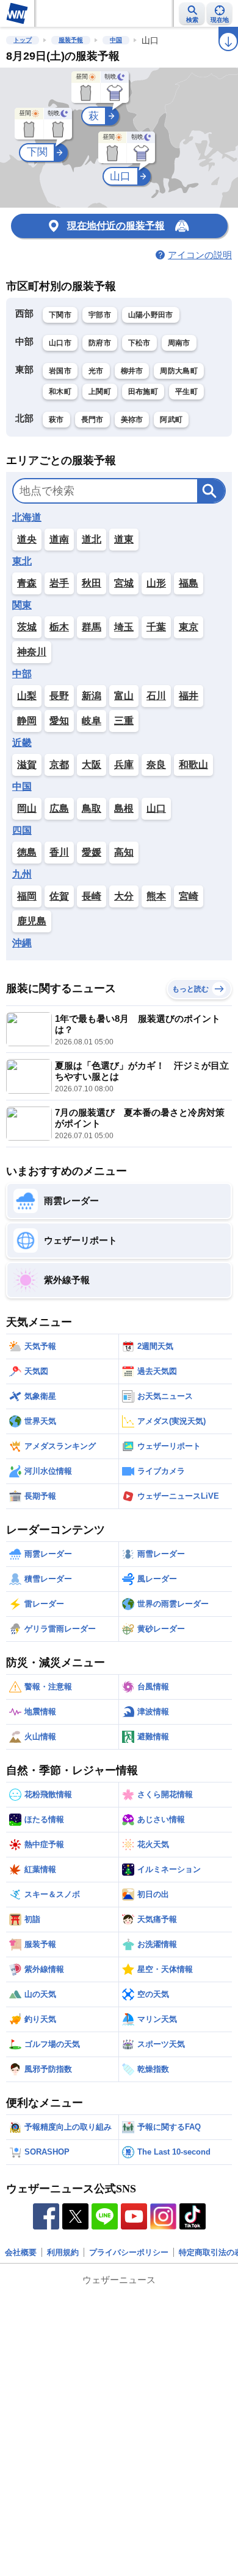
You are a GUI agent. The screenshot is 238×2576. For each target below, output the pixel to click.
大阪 (92, 765)
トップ (23, 40)
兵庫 (124, 765)
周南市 (179, 343)
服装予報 (71, 40)
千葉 (156, 627)
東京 (189, 627)
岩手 (59, 583)
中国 (116, 40)
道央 (27, 539)
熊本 (156, 896)
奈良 (156, 765)
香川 (59, 852)
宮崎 (189, 896)
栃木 (59, 627)
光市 (96, 371)
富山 (124, 696)
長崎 (92, 896)
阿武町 (171, 420)
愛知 (59, 721)
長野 (59, 696)
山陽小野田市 (151, 315)
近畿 (22, 743)
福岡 (27, 896)
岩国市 (60, 371)
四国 (22, 831)
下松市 (139, 343)
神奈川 (32, 652)
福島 (189, 583)
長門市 (92, 420)
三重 (124, 721)
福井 (189, 696)
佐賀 (59, 896)
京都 (59, 765)
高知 (124, 852)
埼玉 (124, 627)
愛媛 (92, 852)
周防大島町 (179, 371)
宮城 (124, 583)
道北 (92, 539)
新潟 (92, 696)
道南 (59, 539)
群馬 (92, 627)
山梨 (27, 696)
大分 (124, 896)
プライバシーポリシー (129, 2252)
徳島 (27, 852)
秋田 (92, 583)
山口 (156, 808)
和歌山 (193, 765)
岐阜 (92, 721)
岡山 (27, 808)
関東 (22, 605)
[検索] (211, 491)
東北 (22, 561)
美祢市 (132, 420)
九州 (22, 875)
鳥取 (92, 808)
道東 (124, 539)
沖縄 (22, 943)
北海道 (27, 518)
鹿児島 (32, 921)
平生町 (186, 392)
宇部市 (100, 315)
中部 (22, 674)
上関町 (100, 392)
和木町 (60, 392)
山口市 (60, 343)
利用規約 (63, 2252)
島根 (124, 808)
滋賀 (27, 765)
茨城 (27, 627)
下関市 (60, 315)
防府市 (100, 343)
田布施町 (143, 392)
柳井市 (132, 371)
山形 (156, 583)
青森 (27, 583)
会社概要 (21, 2252)
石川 (156, 696)
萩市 (56, 420)
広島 (59, 808)
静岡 (27, 721)
